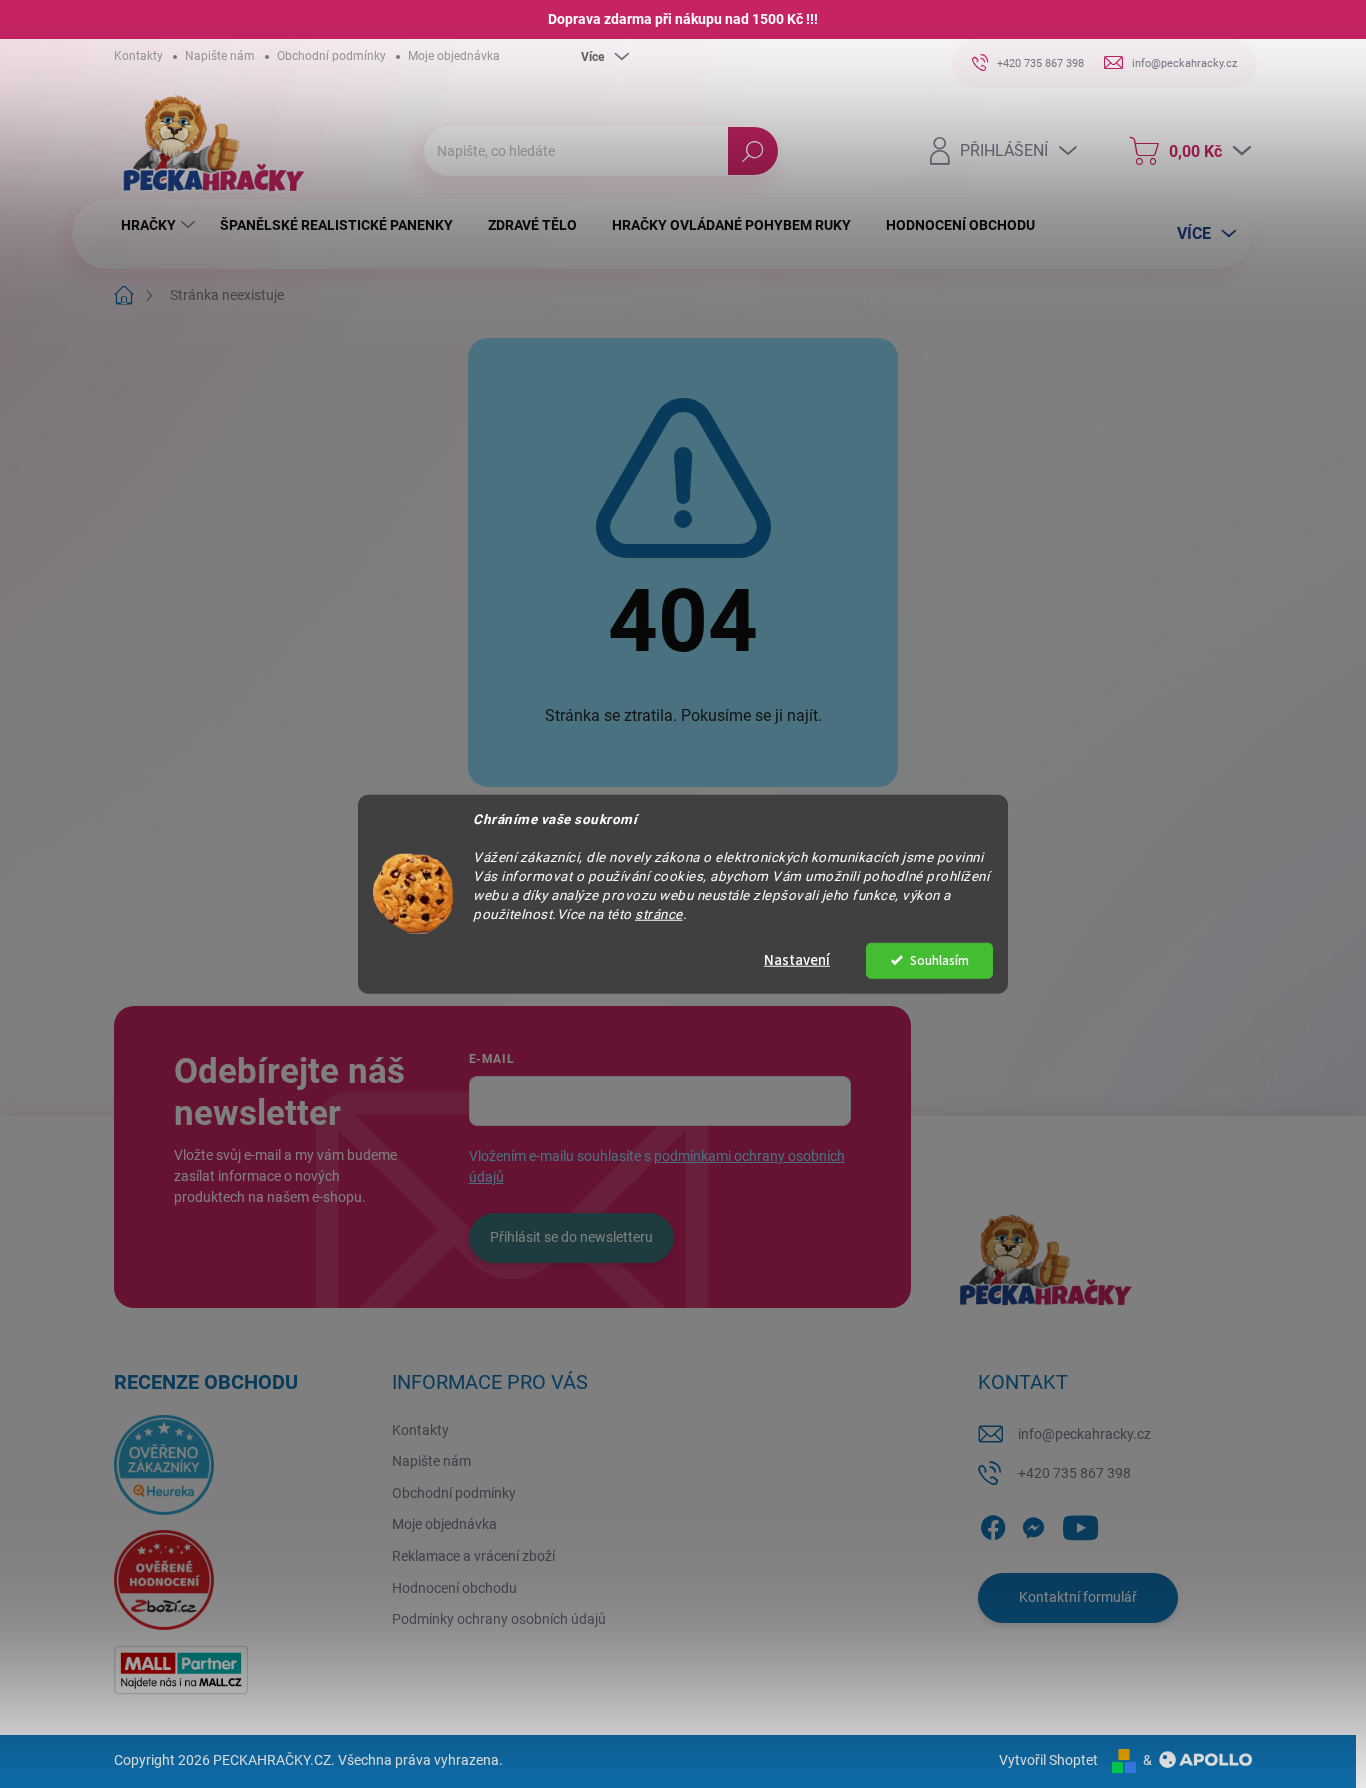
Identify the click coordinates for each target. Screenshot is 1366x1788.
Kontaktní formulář (1078, 1597)
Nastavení (797, 959)
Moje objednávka (454, 56)
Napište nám (220, 56)
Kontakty (138, 56)
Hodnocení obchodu (454, 1588)
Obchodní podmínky (331, 56)
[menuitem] (160, 225)
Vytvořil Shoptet (1048, 1760)
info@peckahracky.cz (1084, 1434)
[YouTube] (1080, 1524)
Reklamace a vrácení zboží (473, 1556)
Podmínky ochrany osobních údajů (499, 1619)
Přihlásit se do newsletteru (571, 1237)
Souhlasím (939, 959)
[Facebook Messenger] (1033, 1524)
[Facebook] (993, 1524)
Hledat (753, 151)
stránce (659, 913)
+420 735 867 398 (1074, 1473)
